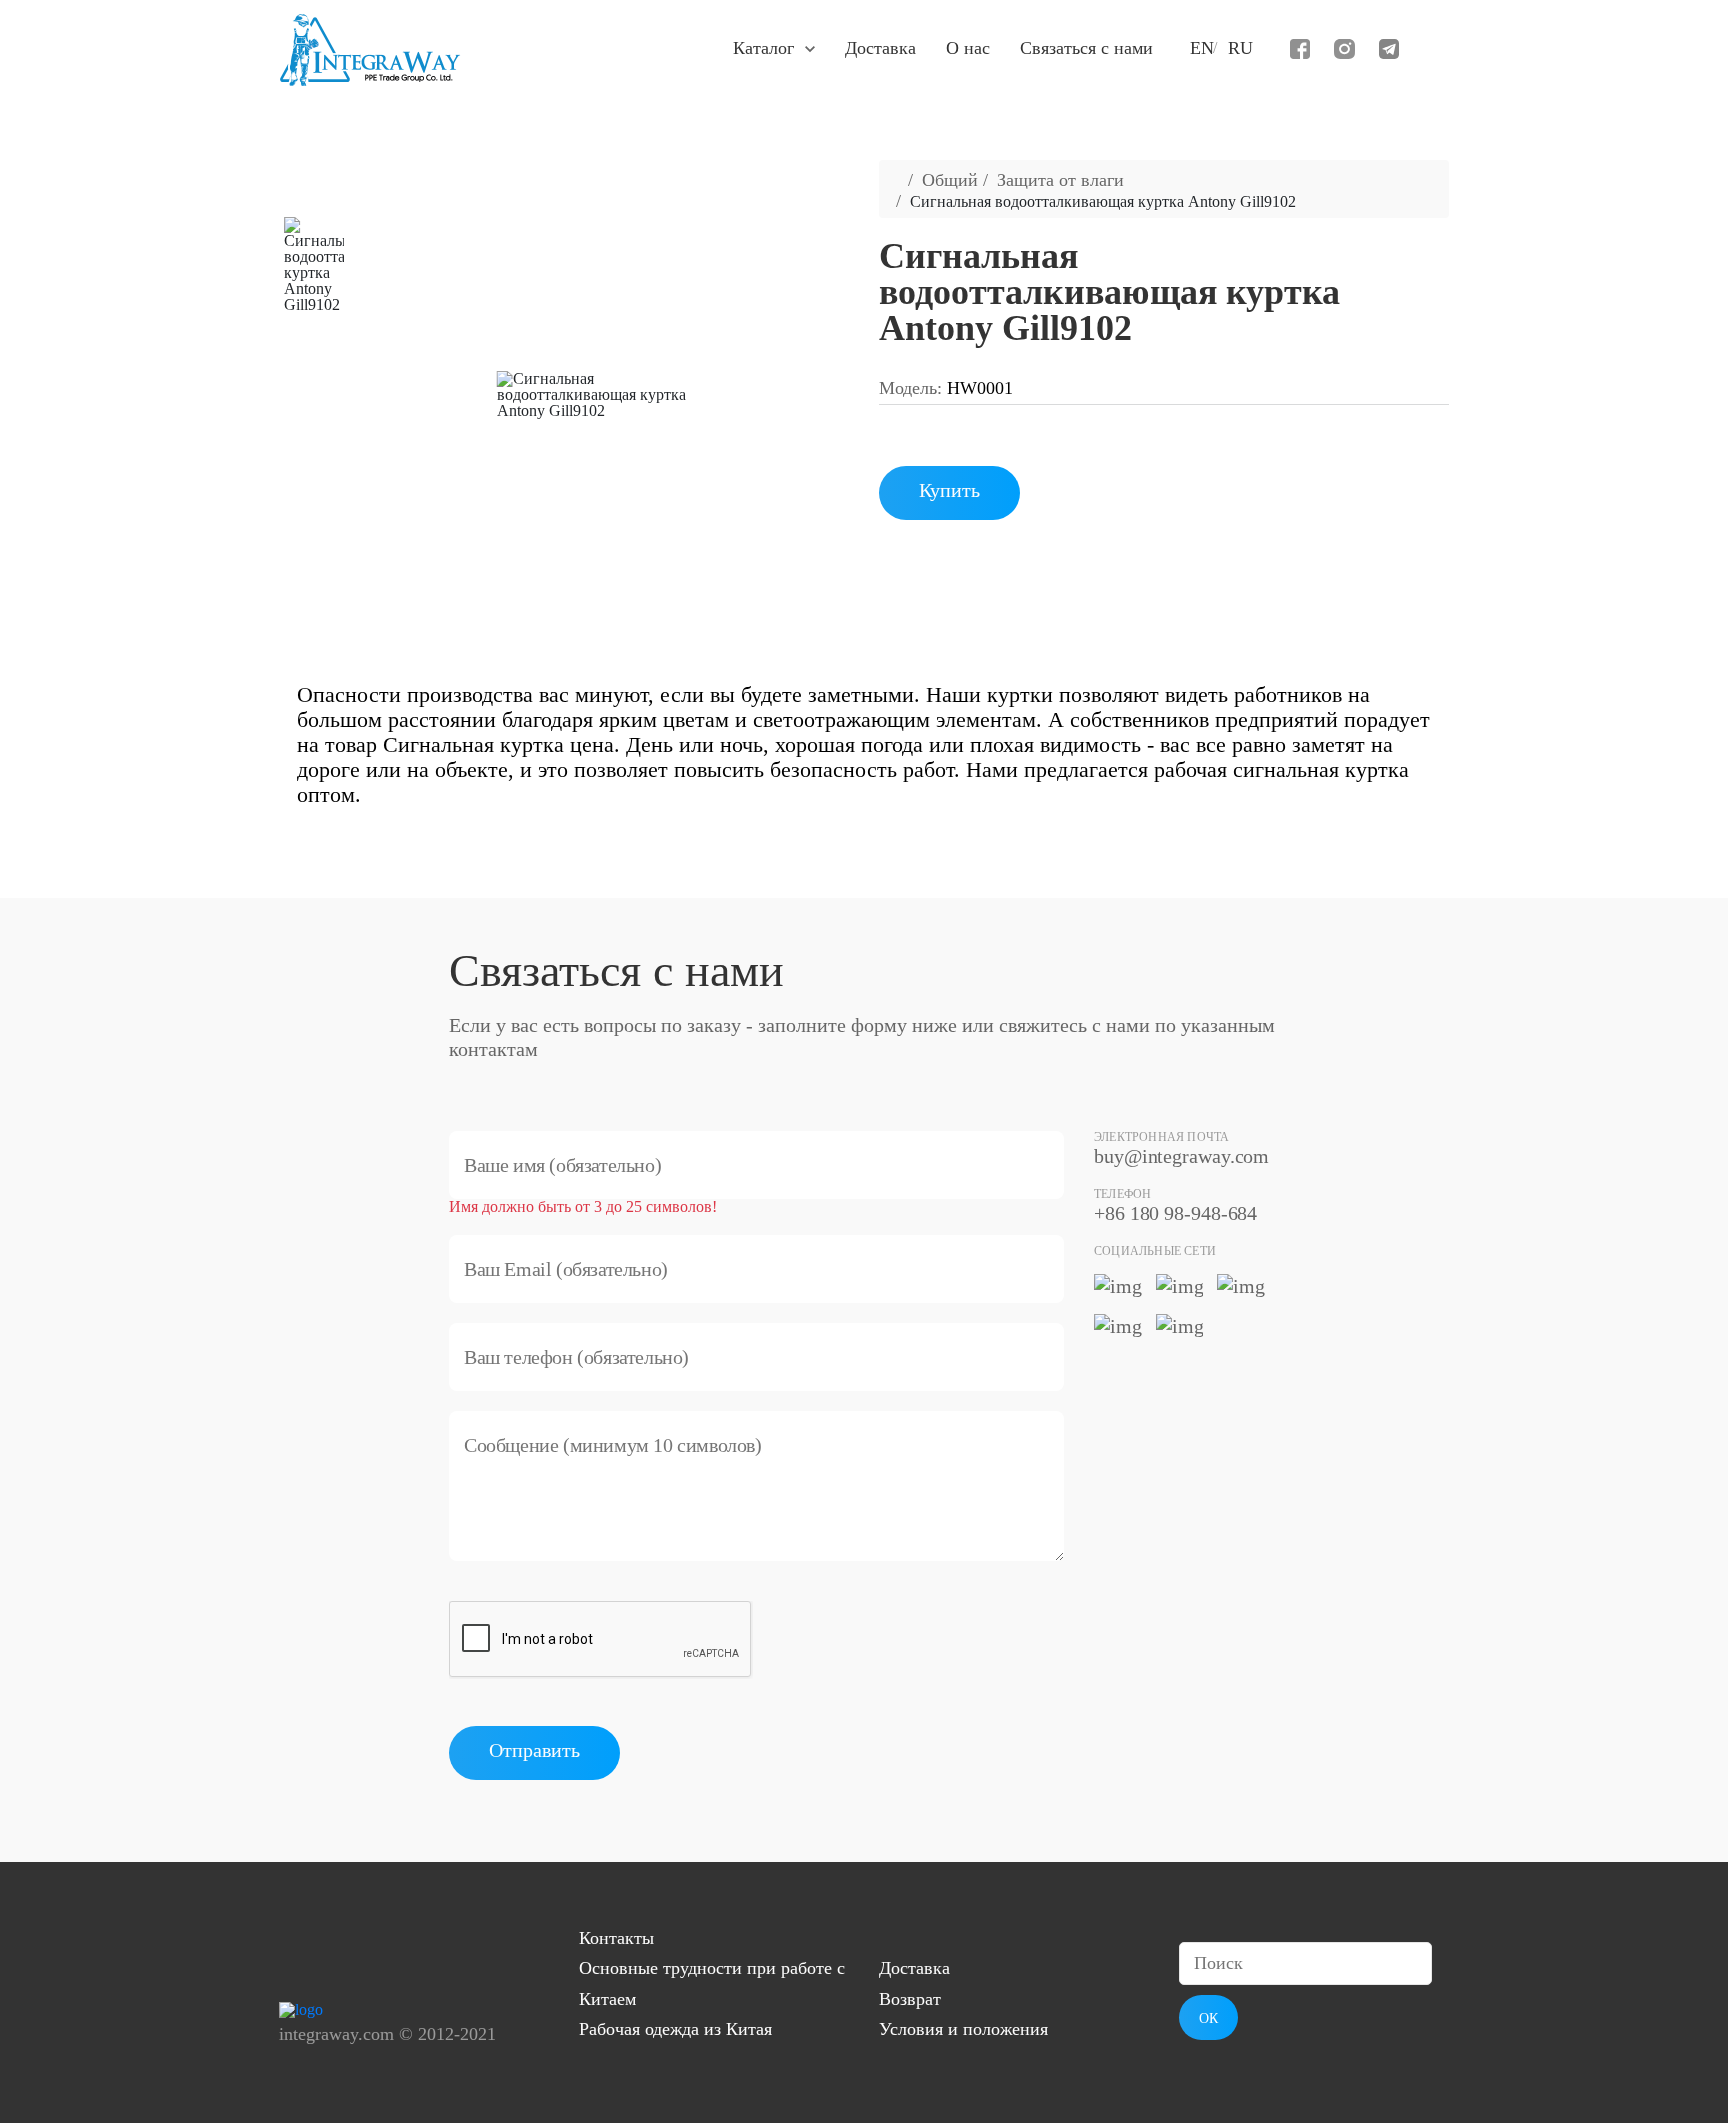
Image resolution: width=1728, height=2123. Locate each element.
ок (1208, 2018)
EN (1202, 48)
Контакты (616, 1938)
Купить (949, 490)
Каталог (763, 48)
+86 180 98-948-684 (1175, 1213)
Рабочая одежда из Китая (675, 2029)
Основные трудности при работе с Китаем (712, 1983)
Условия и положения (963, 2029)
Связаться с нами (1086, 48)
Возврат (910, 1999)
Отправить (534, 1750)
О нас (968, 48)
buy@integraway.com (1181, 1156)
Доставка (880, 48)
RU (1240, 48)
